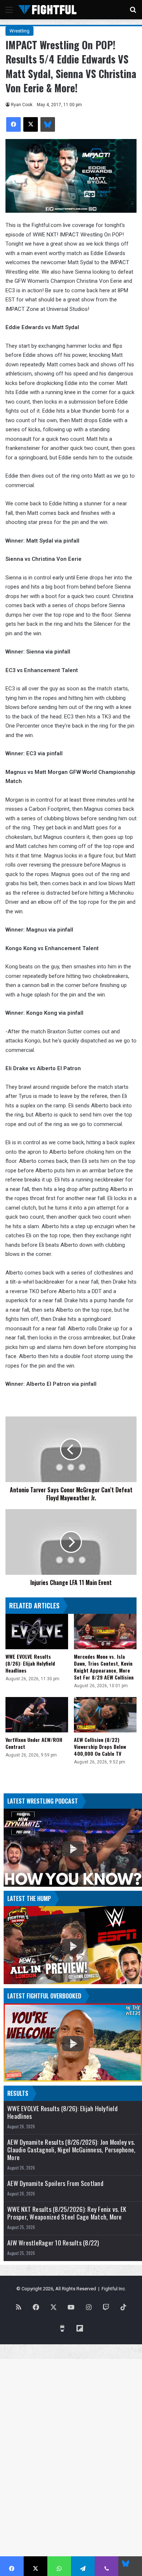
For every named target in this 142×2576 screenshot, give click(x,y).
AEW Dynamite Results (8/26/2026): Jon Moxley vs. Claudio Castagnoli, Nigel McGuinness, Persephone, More (71, 2150)
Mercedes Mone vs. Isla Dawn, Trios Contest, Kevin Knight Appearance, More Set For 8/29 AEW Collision (104, 1667)
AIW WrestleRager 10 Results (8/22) (53, 2243)
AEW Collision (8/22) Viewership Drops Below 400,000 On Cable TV (100, 1746)
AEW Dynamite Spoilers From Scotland (55, 2183)
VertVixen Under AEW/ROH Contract (34, 1743)
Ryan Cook (22, 105)
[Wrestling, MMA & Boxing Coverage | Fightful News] (47, 10)
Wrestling (19, 31)
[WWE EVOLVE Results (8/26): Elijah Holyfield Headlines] (37, 1631)
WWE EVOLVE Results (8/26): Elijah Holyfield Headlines (30, 1663)
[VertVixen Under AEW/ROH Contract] (37, 1715)
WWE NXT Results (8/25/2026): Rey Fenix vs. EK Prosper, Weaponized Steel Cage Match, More (67, 2213)
